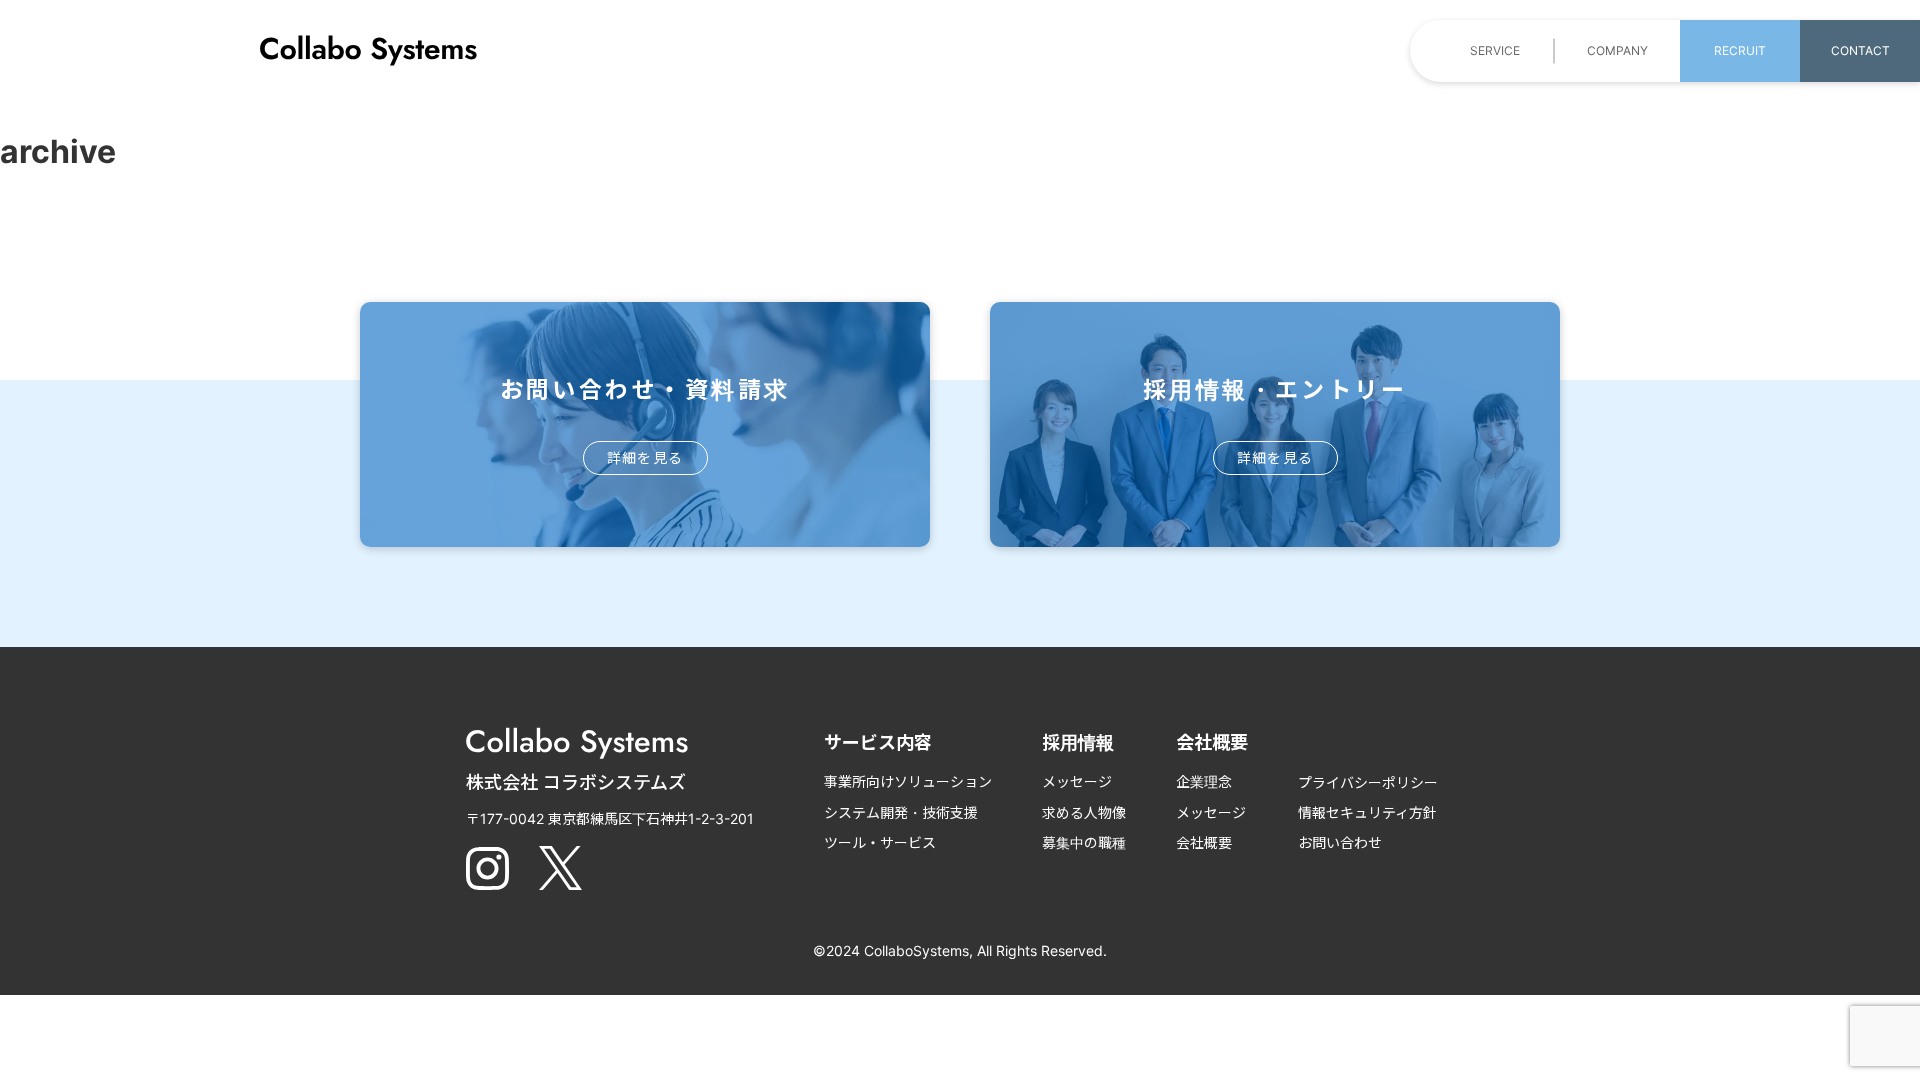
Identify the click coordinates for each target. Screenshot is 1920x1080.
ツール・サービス (880, 842)
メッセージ (1077, 781)
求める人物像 (1084, 812)
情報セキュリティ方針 (1367, 812)
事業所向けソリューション (908, 781)
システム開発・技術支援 (901, 812)
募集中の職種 (1084, 842)
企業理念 (1204, 781)
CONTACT (1860, 50)
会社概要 (1204, 842)
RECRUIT (1740, 50)
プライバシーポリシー (1368, 782)
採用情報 (1078, 742)
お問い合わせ (1340, 842)
